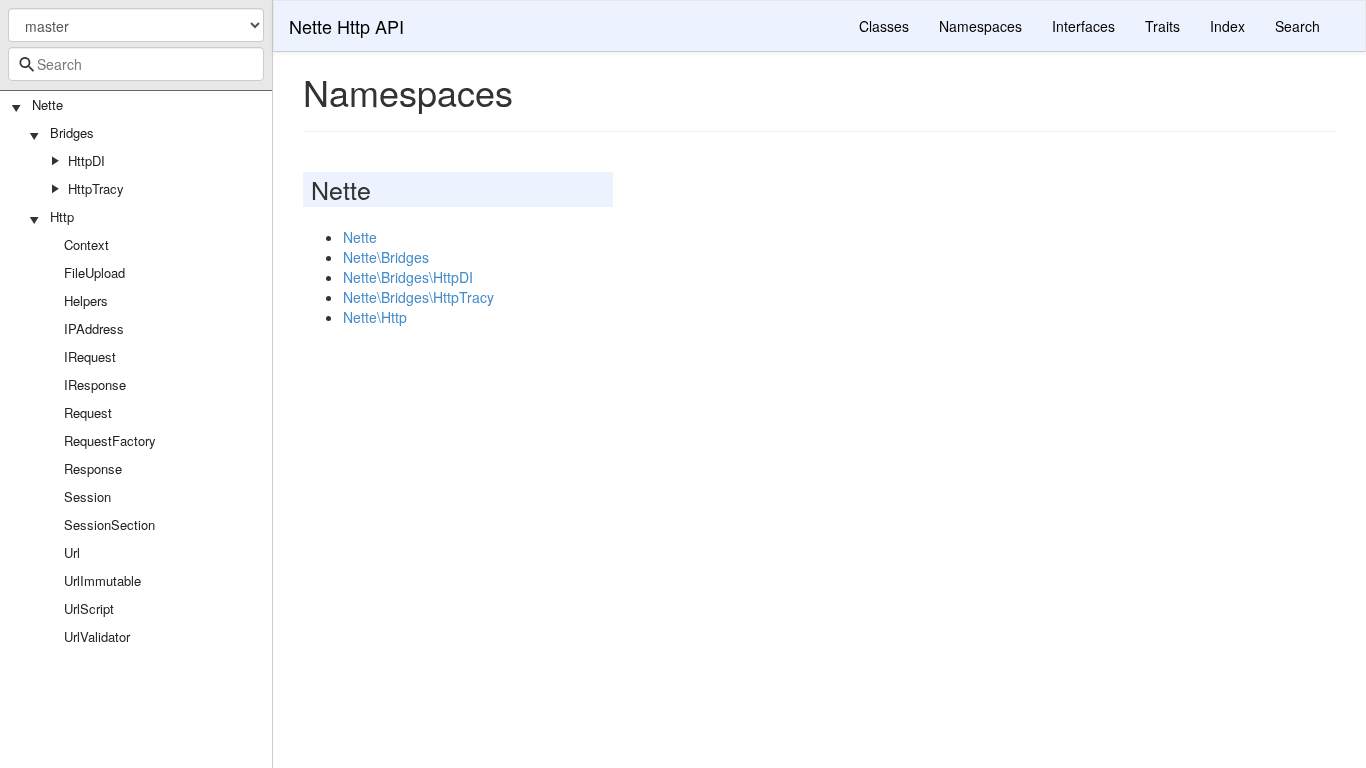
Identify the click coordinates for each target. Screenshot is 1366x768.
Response (93, 468)
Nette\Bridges (386, 257)
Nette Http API (346, 26)
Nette (47, 104)
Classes (884, 26)
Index (1227, 26)
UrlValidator (97, 636)
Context (86, 244)
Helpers (86, 300)
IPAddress (94, 328)
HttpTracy (96, 188)
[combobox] (136, 64)
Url (72, 552)
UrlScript (89, 608)
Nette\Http (375, 317)
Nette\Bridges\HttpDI (408, 277)
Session (87, 496)
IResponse (95, 384)
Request (88, 412)
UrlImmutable (102, 580)
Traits (1162, 26)
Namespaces (980, 26)
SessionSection (109, 524)
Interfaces (1083, 26)
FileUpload (94, 272)
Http (62, 216)
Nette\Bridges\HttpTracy (418, 297)
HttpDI (86, 160)
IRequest (90, 356)
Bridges (72, 132)
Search (1297, 26)
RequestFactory (110, 440)
